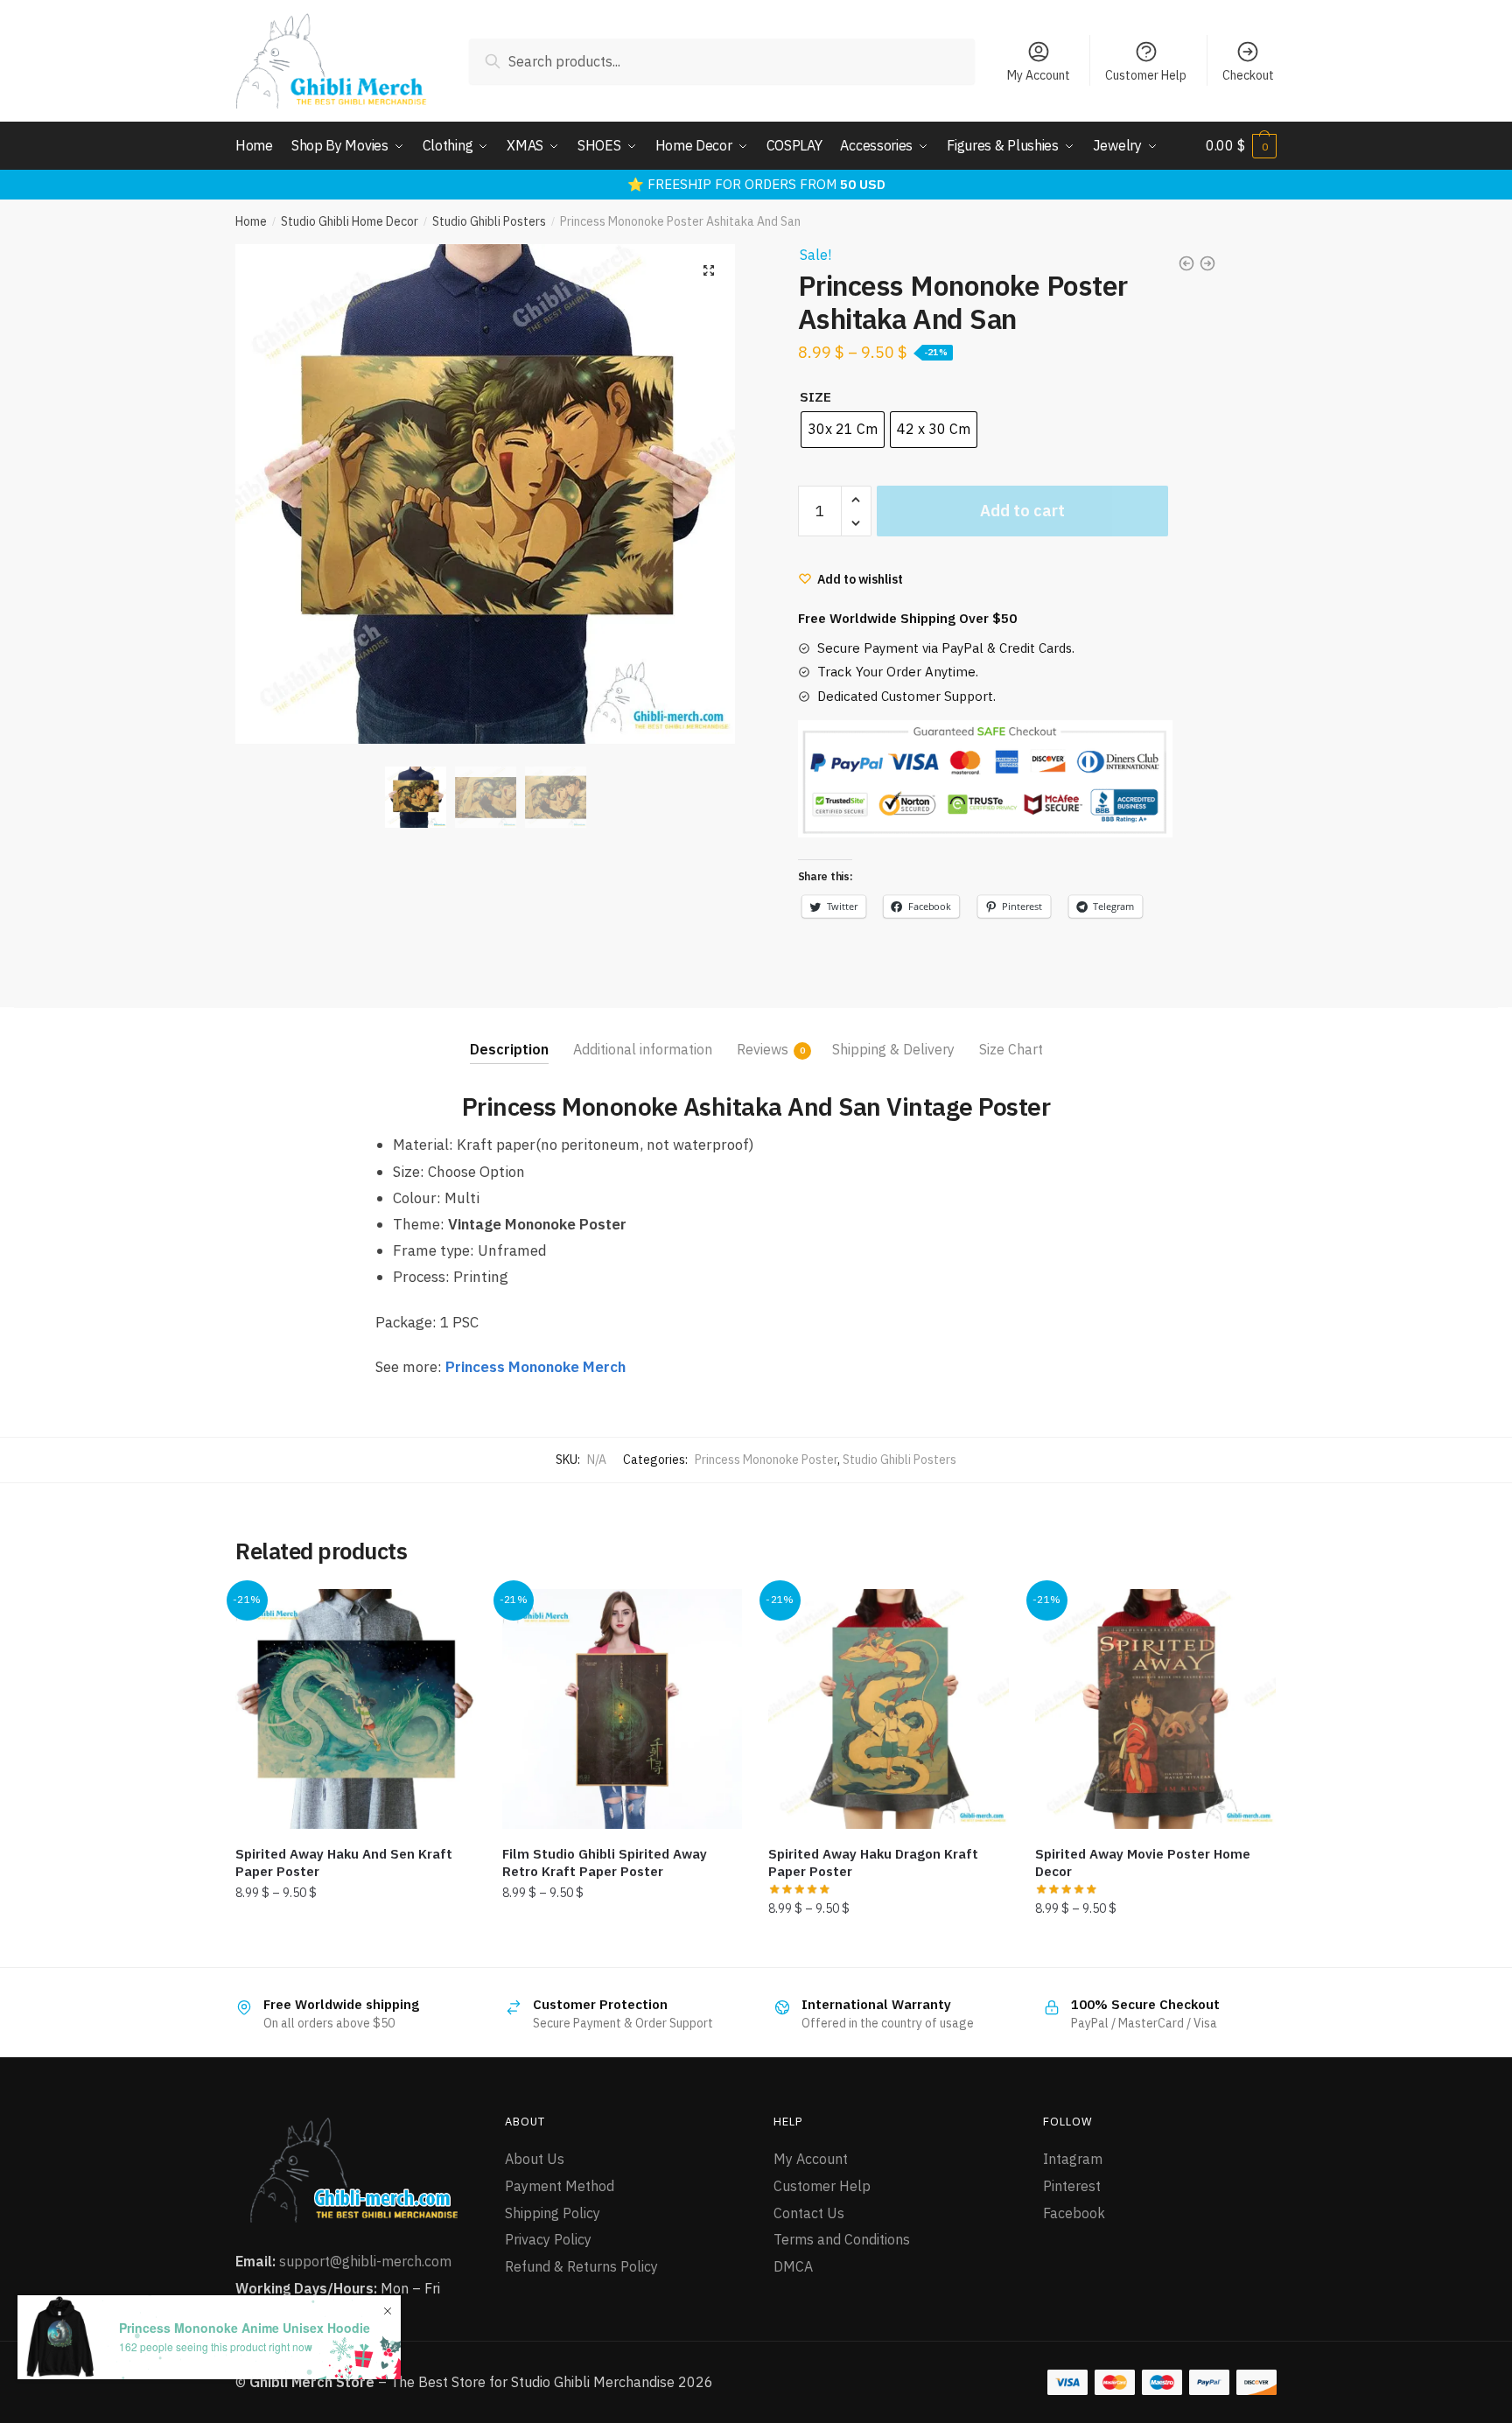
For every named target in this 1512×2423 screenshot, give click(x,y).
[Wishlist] (450, 1615)
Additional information (643, 1049)
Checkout (1248, 75)
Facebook (1074, 2213)
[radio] (843, 430)
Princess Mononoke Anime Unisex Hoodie (245, 2328)
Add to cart (1022, 511)
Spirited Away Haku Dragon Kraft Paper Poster (873, 1863)
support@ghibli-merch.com (365, 2261)
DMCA (793, 2266)
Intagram (1073, 2159)
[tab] (509, 1036)
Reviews (763, 1049)
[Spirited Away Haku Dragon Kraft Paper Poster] (889, 1709)
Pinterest (1072, 2186)
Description (509, 1049)
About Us (535, 2159)
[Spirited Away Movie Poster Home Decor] (1155, 1709)
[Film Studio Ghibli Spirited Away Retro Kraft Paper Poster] (623, 1709)
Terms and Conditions (842, 2239)
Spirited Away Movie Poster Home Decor (1143, 1863)
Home (251, 221)
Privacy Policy (548, 2239)
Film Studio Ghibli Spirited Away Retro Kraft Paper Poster (605, 1863)
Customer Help (1146, 75)
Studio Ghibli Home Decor (350, 221)
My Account (1039, 75)
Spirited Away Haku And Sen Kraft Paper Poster (344, 1863)
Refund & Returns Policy (581, 2266)
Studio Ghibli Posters (489, 221)
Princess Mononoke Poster (766, 1460)
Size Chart (1011, 1049)
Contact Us (809, 2213)
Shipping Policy (553, 2213)
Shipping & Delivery (893, 1049)
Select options (355, 1947)
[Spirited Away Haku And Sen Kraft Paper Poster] (356, 1709)
